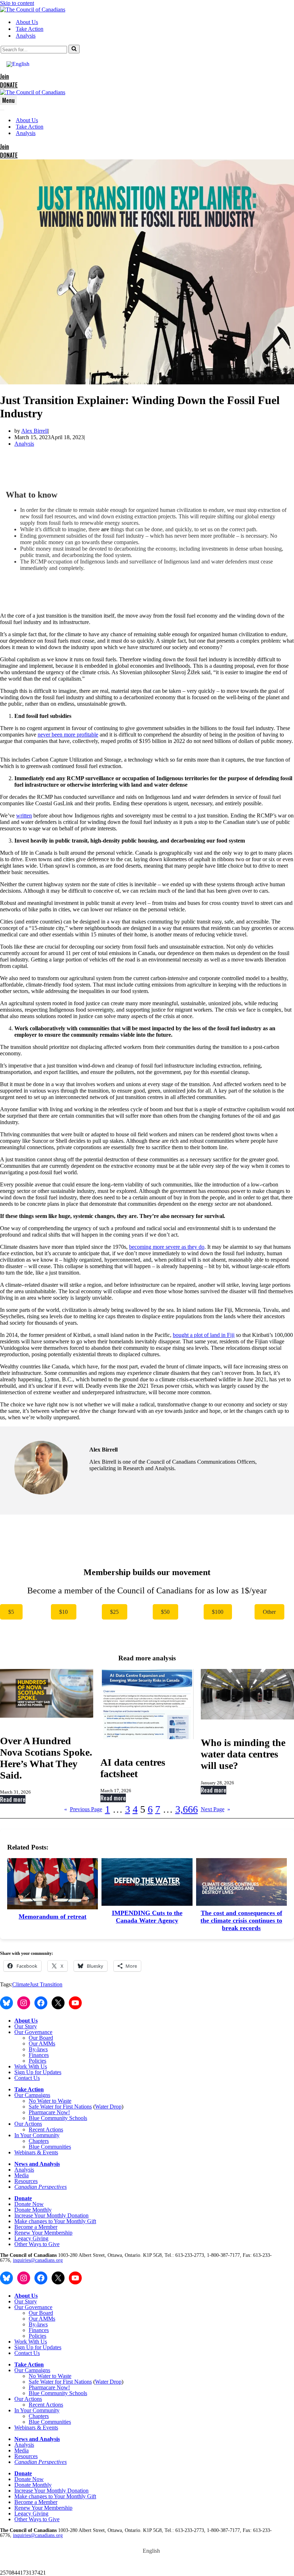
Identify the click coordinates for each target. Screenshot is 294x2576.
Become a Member (36, 2227)
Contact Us (27, 2078)
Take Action (30, 29)
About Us (27, 22)
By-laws (38, 2049)
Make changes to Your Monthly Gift (55, 2221)
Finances (39, 2055)
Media (22, 2175)
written (24, 816)
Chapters (39, 2141)
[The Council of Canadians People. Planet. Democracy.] (33, 9)
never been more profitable (68, 735)
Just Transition (46, 1984)
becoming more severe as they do (167, 1247)
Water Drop (108, 2107)
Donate (23, 2198)
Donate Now (29, 2204)
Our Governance (33, 2032)
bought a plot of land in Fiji (204, 1335)
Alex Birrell (35, 431)
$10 (63, 1612)
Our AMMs (42, 2043)
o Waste (62, 2101)
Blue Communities (50, 2147)
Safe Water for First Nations (60, 2107)
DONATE (9, 85)
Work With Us (31, 2066)
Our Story (26, 2026)
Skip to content (17, 3)
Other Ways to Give (37, 2244)
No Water (40, 2101)
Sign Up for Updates (38, 2072)
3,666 (187, 1809)
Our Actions (28, 2124)
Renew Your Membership (43, 2233)
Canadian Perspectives (41, 2187)
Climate (21, 1984)
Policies (37, 2061)
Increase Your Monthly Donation (51, 2215)
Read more (13, 1799)
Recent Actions (46, 2129)
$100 (218, 1612)
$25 (114, 1612)
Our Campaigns (32, 2095)
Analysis (26, 36)
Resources (26, 2181)
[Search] (74, 49)
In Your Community (37, 2135)
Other (269, 1612)
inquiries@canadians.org (38, 2260)
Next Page (215, 1809)
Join (4, 76)
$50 (165, 1612)
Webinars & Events (36, 2152)
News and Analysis (37, 2164)
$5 (11, 1612)
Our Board (41, 2038)
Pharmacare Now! (49, 2112)
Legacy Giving (31, 2238)
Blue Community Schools (58, 2118)
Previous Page (83, 1809)
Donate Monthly (33, 2210)
